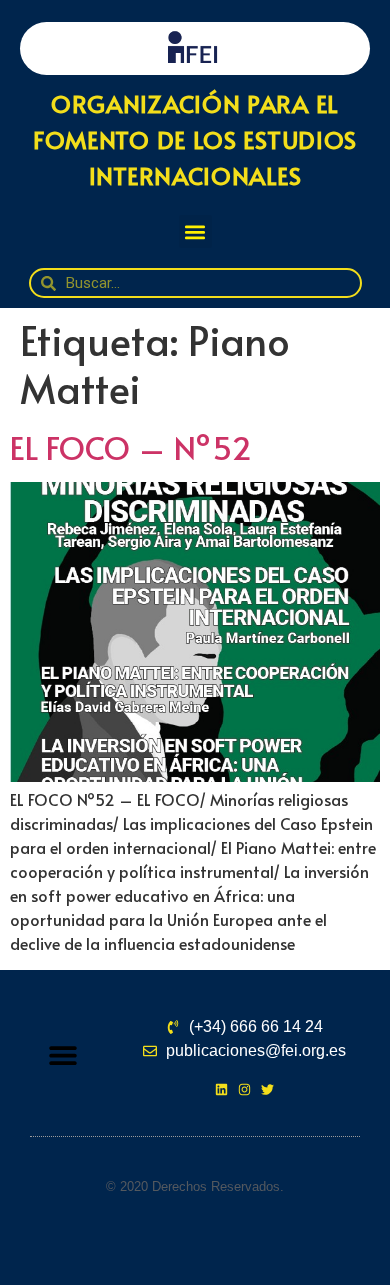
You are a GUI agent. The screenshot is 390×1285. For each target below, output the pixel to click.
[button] (195, 231)
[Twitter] (267, 1089)
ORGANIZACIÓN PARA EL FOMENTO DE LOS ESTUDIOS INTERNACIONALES (195, 139)
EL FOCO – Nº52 (131, 447)
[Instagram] (244, 1089)
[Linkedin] (221, 1089)
